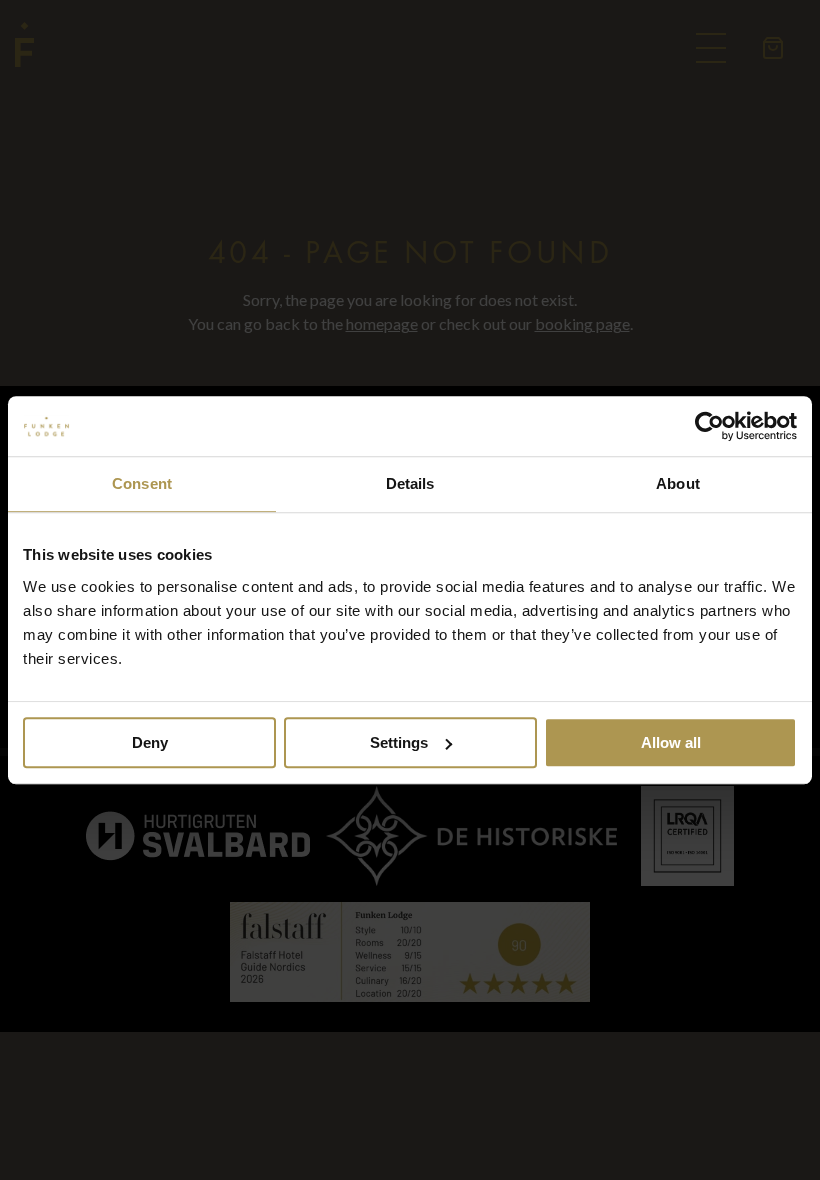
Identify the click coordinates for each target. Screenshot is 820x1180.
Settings (399, 742)
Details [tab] (410, 483)
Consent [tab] (142, 483)
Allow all (671, 742)
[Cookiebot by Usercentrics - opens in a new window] (709, 426)
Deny (150, 742)
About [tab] (678, 483)
